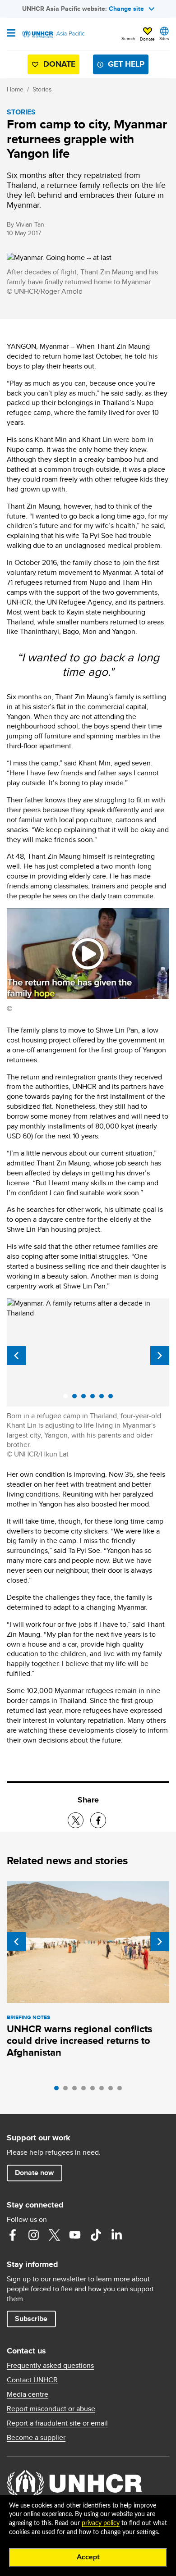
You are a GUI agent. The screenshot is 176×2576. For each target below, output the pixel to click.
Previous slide (16, 1356)
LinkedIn (116, 2235)
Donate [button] (147, 39)
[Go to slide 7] (113, 2090)
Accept (88, 2557)
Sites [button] (164, 38)
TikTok (96, 2235)
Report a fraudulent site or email (57, 2423)
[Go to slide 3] (77, 2090)
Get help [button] (126, 64)
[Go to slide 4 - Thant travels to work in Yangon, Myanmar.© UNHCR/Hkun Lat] (95, 1398)
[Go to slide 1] (59, 2090)
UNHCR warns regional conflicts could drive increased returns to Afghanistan (79, 2041)
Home (15, 89)
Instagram (33, 2235)
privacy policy (101, 2523)
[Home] (53, 34)
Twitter (54, 2235)
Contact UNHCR (32, 2380)
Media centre (28, 2394)
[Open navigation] (11, 34)
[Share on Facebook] (98, 1820)
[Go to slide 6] (104, 2090)
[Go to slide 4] (86, 2090)
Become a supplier (36, 2438)
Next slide (160, 1356)
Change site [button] (126, 9)
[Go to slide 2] (68, 2090)
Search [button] (128, 38)
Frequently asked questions (50, 2366)
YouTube (75, 2235)
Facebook (13, 2235)
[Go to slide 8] (122, 2090)
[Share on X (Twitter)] (76, 1820)
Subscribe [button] (31, 2319)
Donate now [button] (34, 2173)
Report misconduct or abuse (51, 2409)
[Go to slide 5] (95, 2090)
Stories (42, 89)
